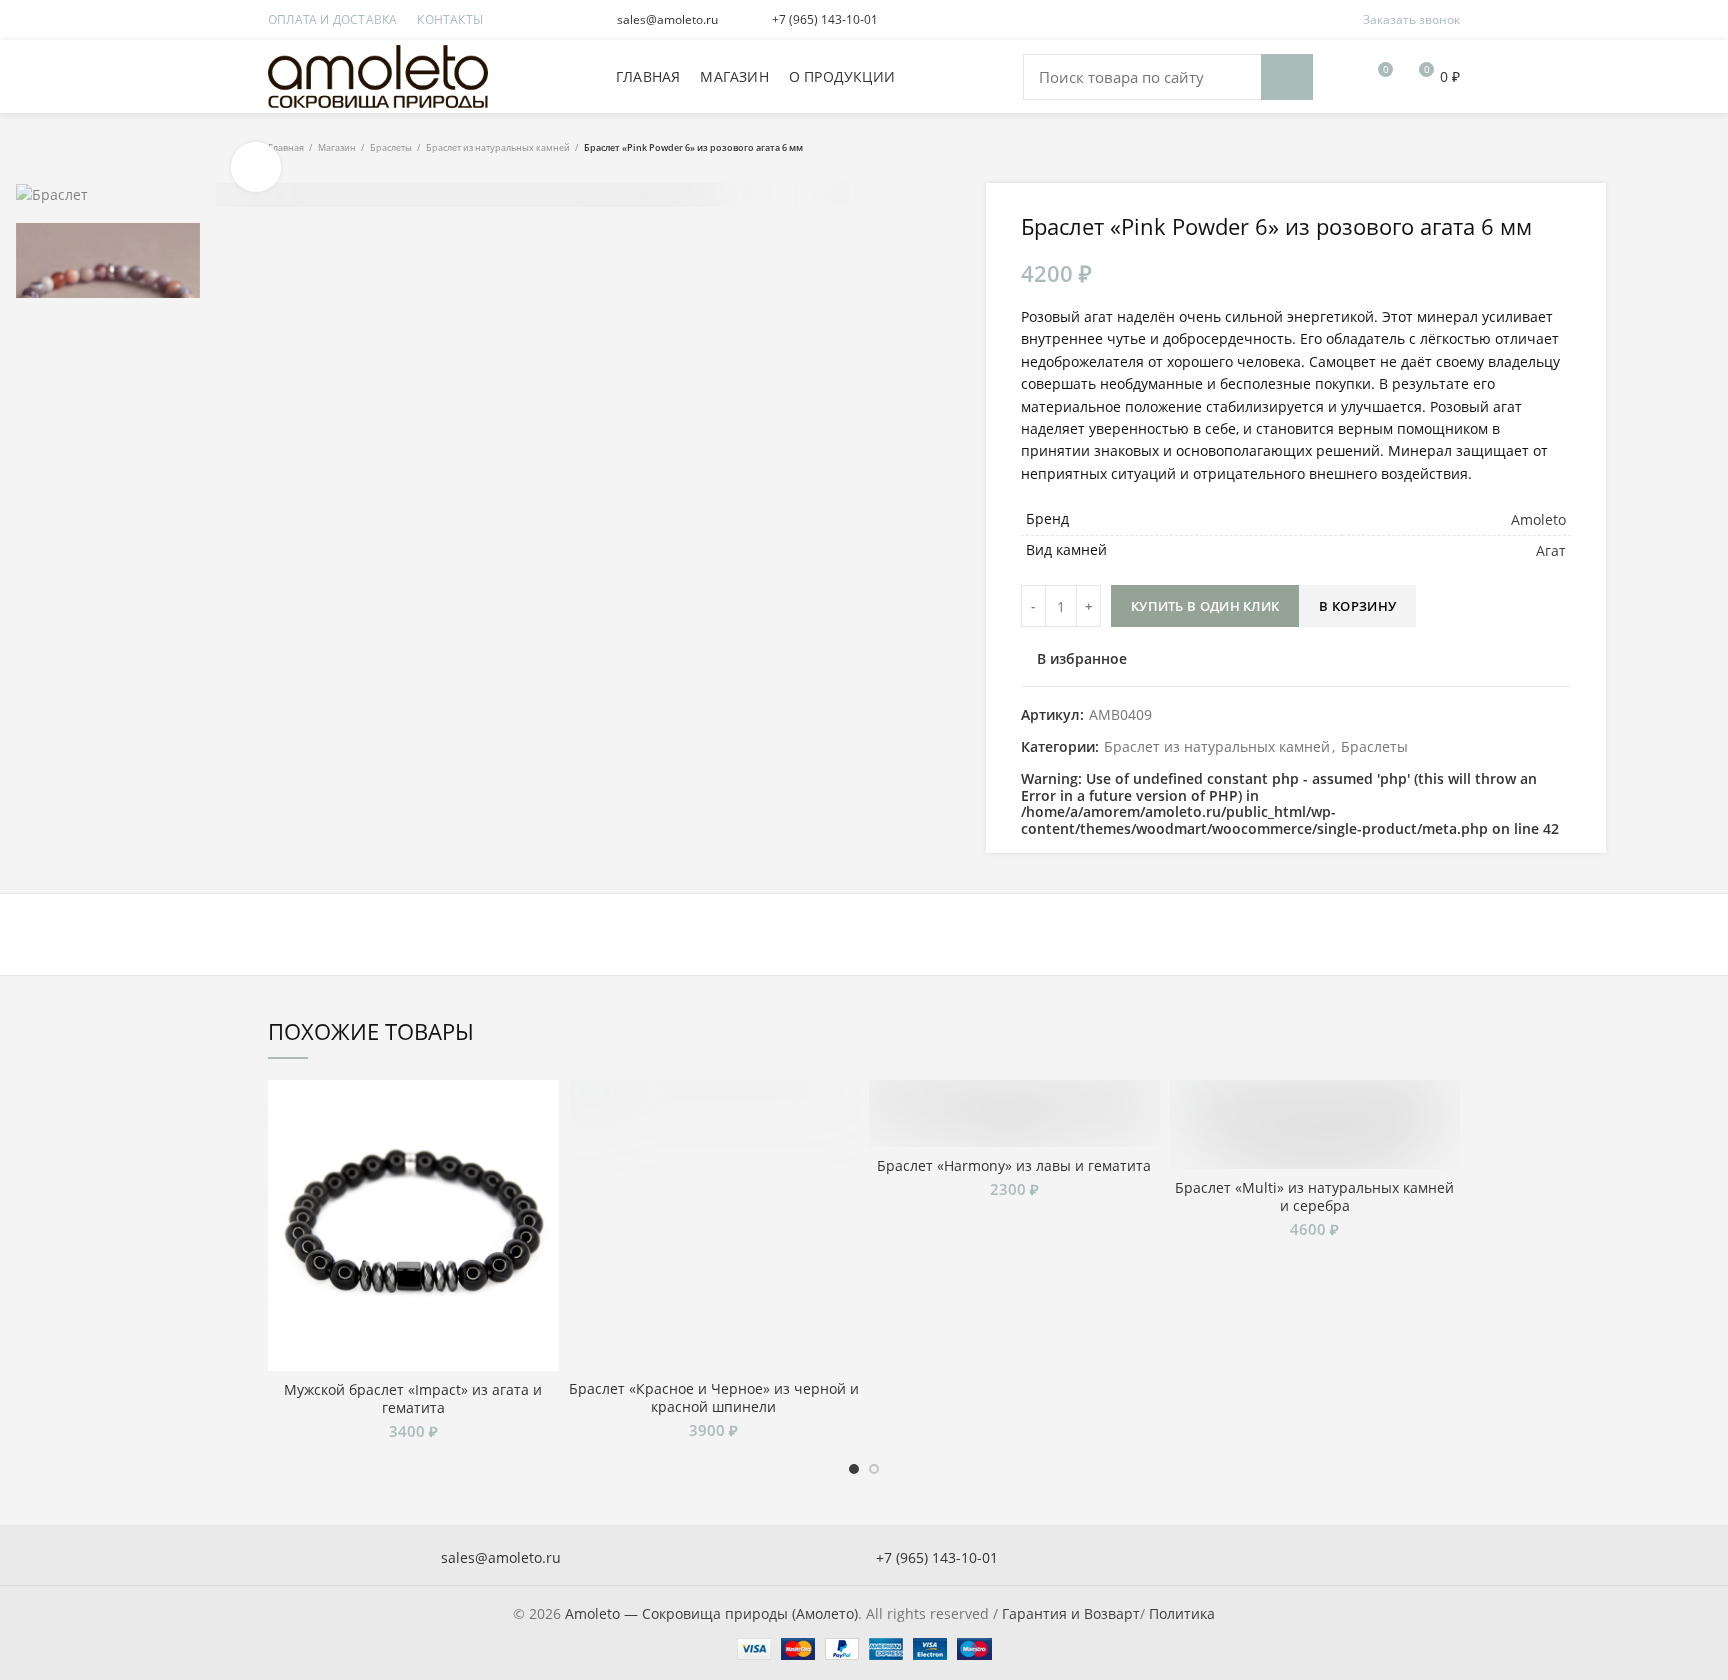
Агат (1551, 550)
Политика (1182, 1613)
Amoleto (1538, 519)
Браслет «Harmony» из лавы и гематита (1014, 1166)
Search (1287, 77)
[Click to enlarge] (256, 167)
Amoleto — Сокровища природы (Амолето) (711, 1613)
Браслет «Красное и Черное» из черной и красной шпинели (714, 1398)
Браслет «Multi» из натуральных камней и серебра (1314, 1197)
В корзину (1357, 606)
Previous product (1410, 148)
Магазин (337, 148)
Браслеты (391, 148)
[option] (108, 195)
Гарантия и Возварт (1071, 1613)
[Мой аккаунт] (1340, 77)
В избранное (1082, 659)
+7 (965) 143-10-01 (825, 19)
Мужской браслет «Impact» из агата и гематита (413, 1399)
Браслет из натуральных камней (498, 148)
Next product (1450, 148)
